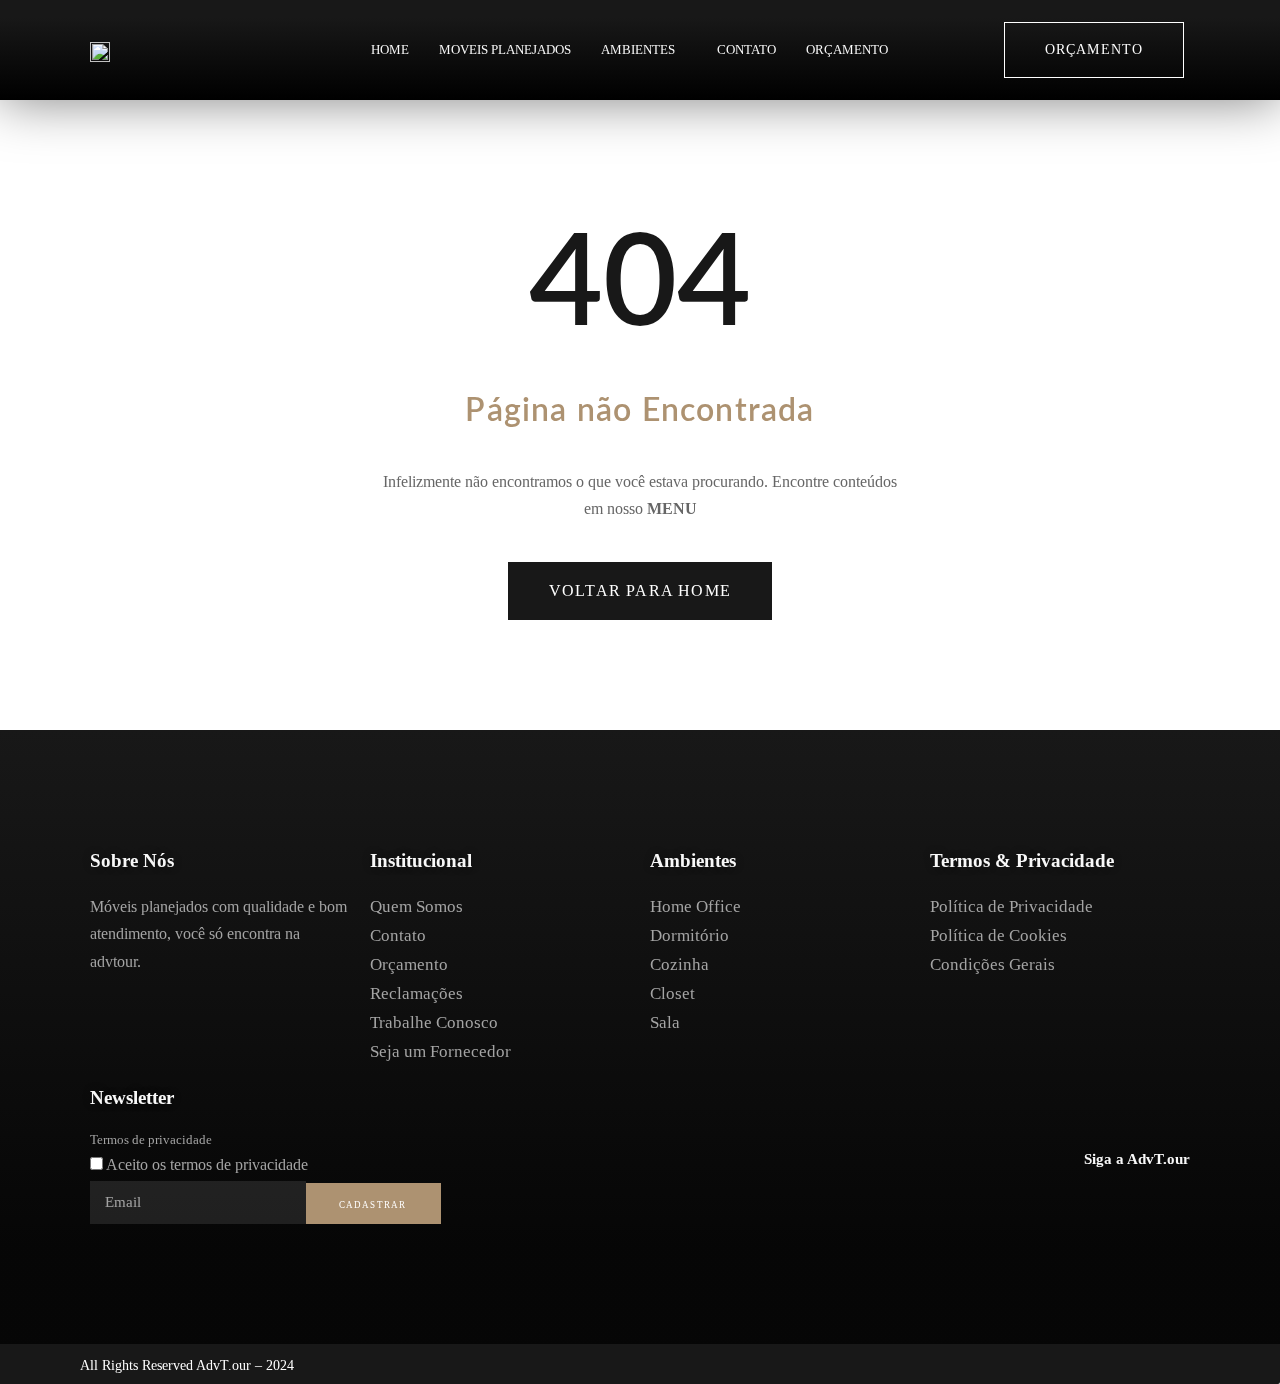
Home (390, 49)
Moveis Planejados (505, 49)
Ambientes (638, 49)
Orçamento (847, 49)
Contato (746, 49)
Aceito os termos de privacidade (207, 1164)
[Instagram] (1131, 1206)
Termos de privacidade (151, 1139)
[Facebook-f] (1090, 1206)
